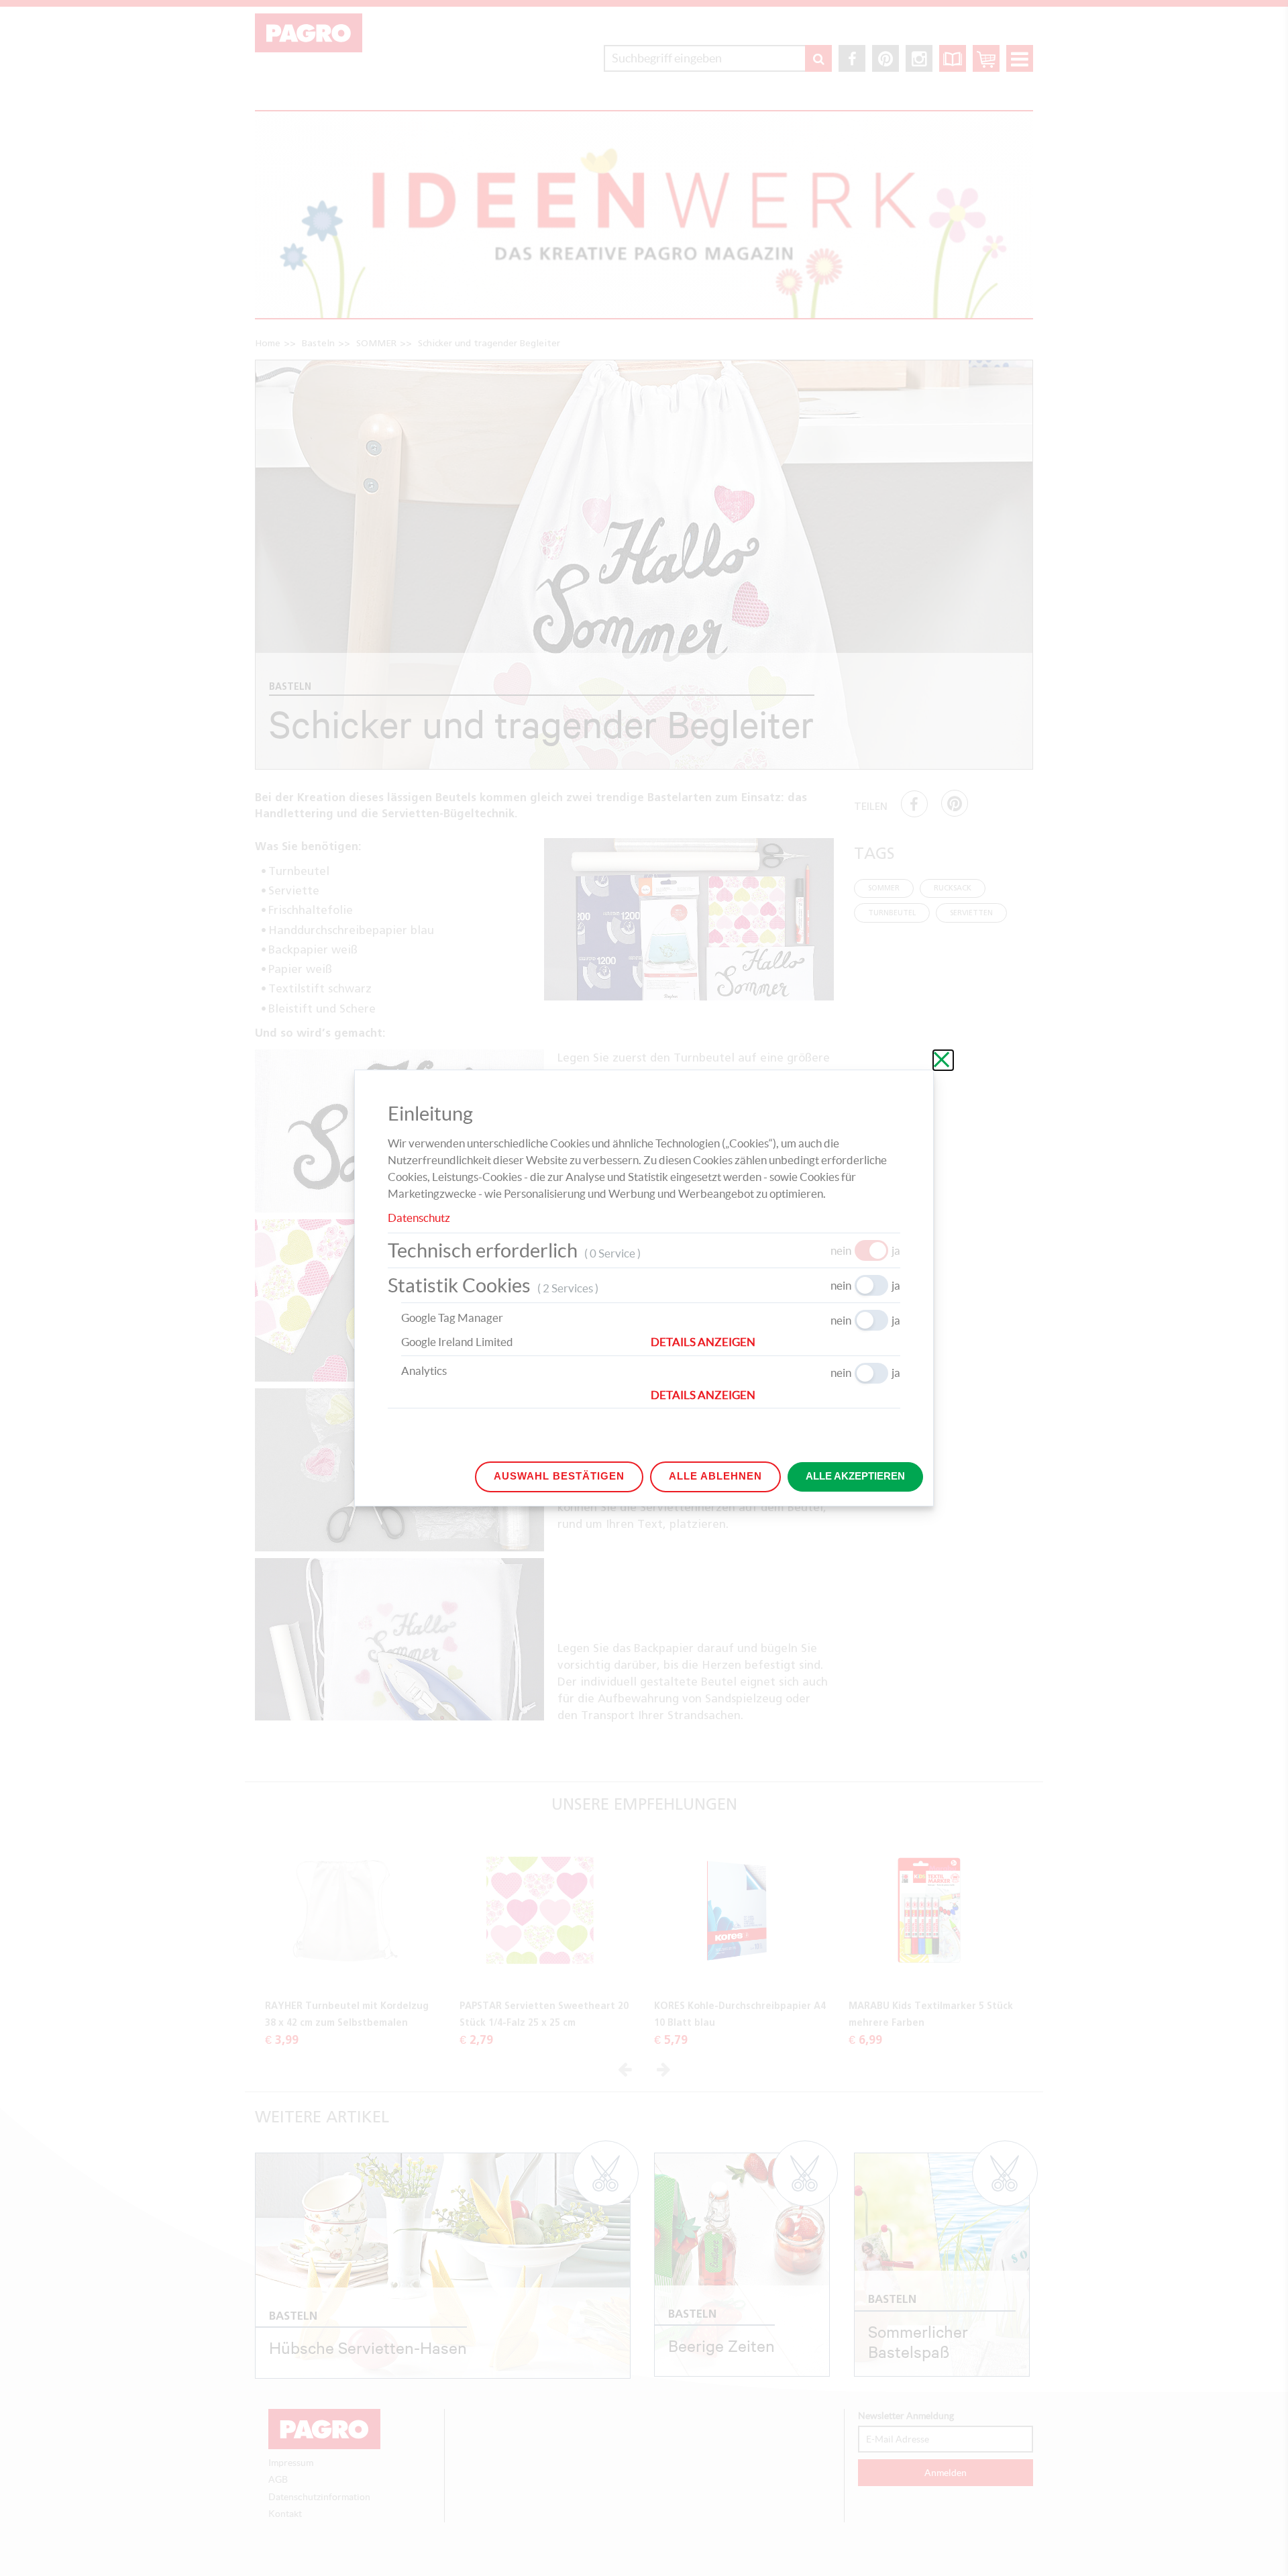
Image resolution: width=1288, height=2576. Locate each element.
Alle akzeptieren (855, 1476)
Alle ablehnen (715, 1476)
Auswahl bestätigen (559, 1476)
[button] (775, 1342)
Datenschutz (419, 1218)
